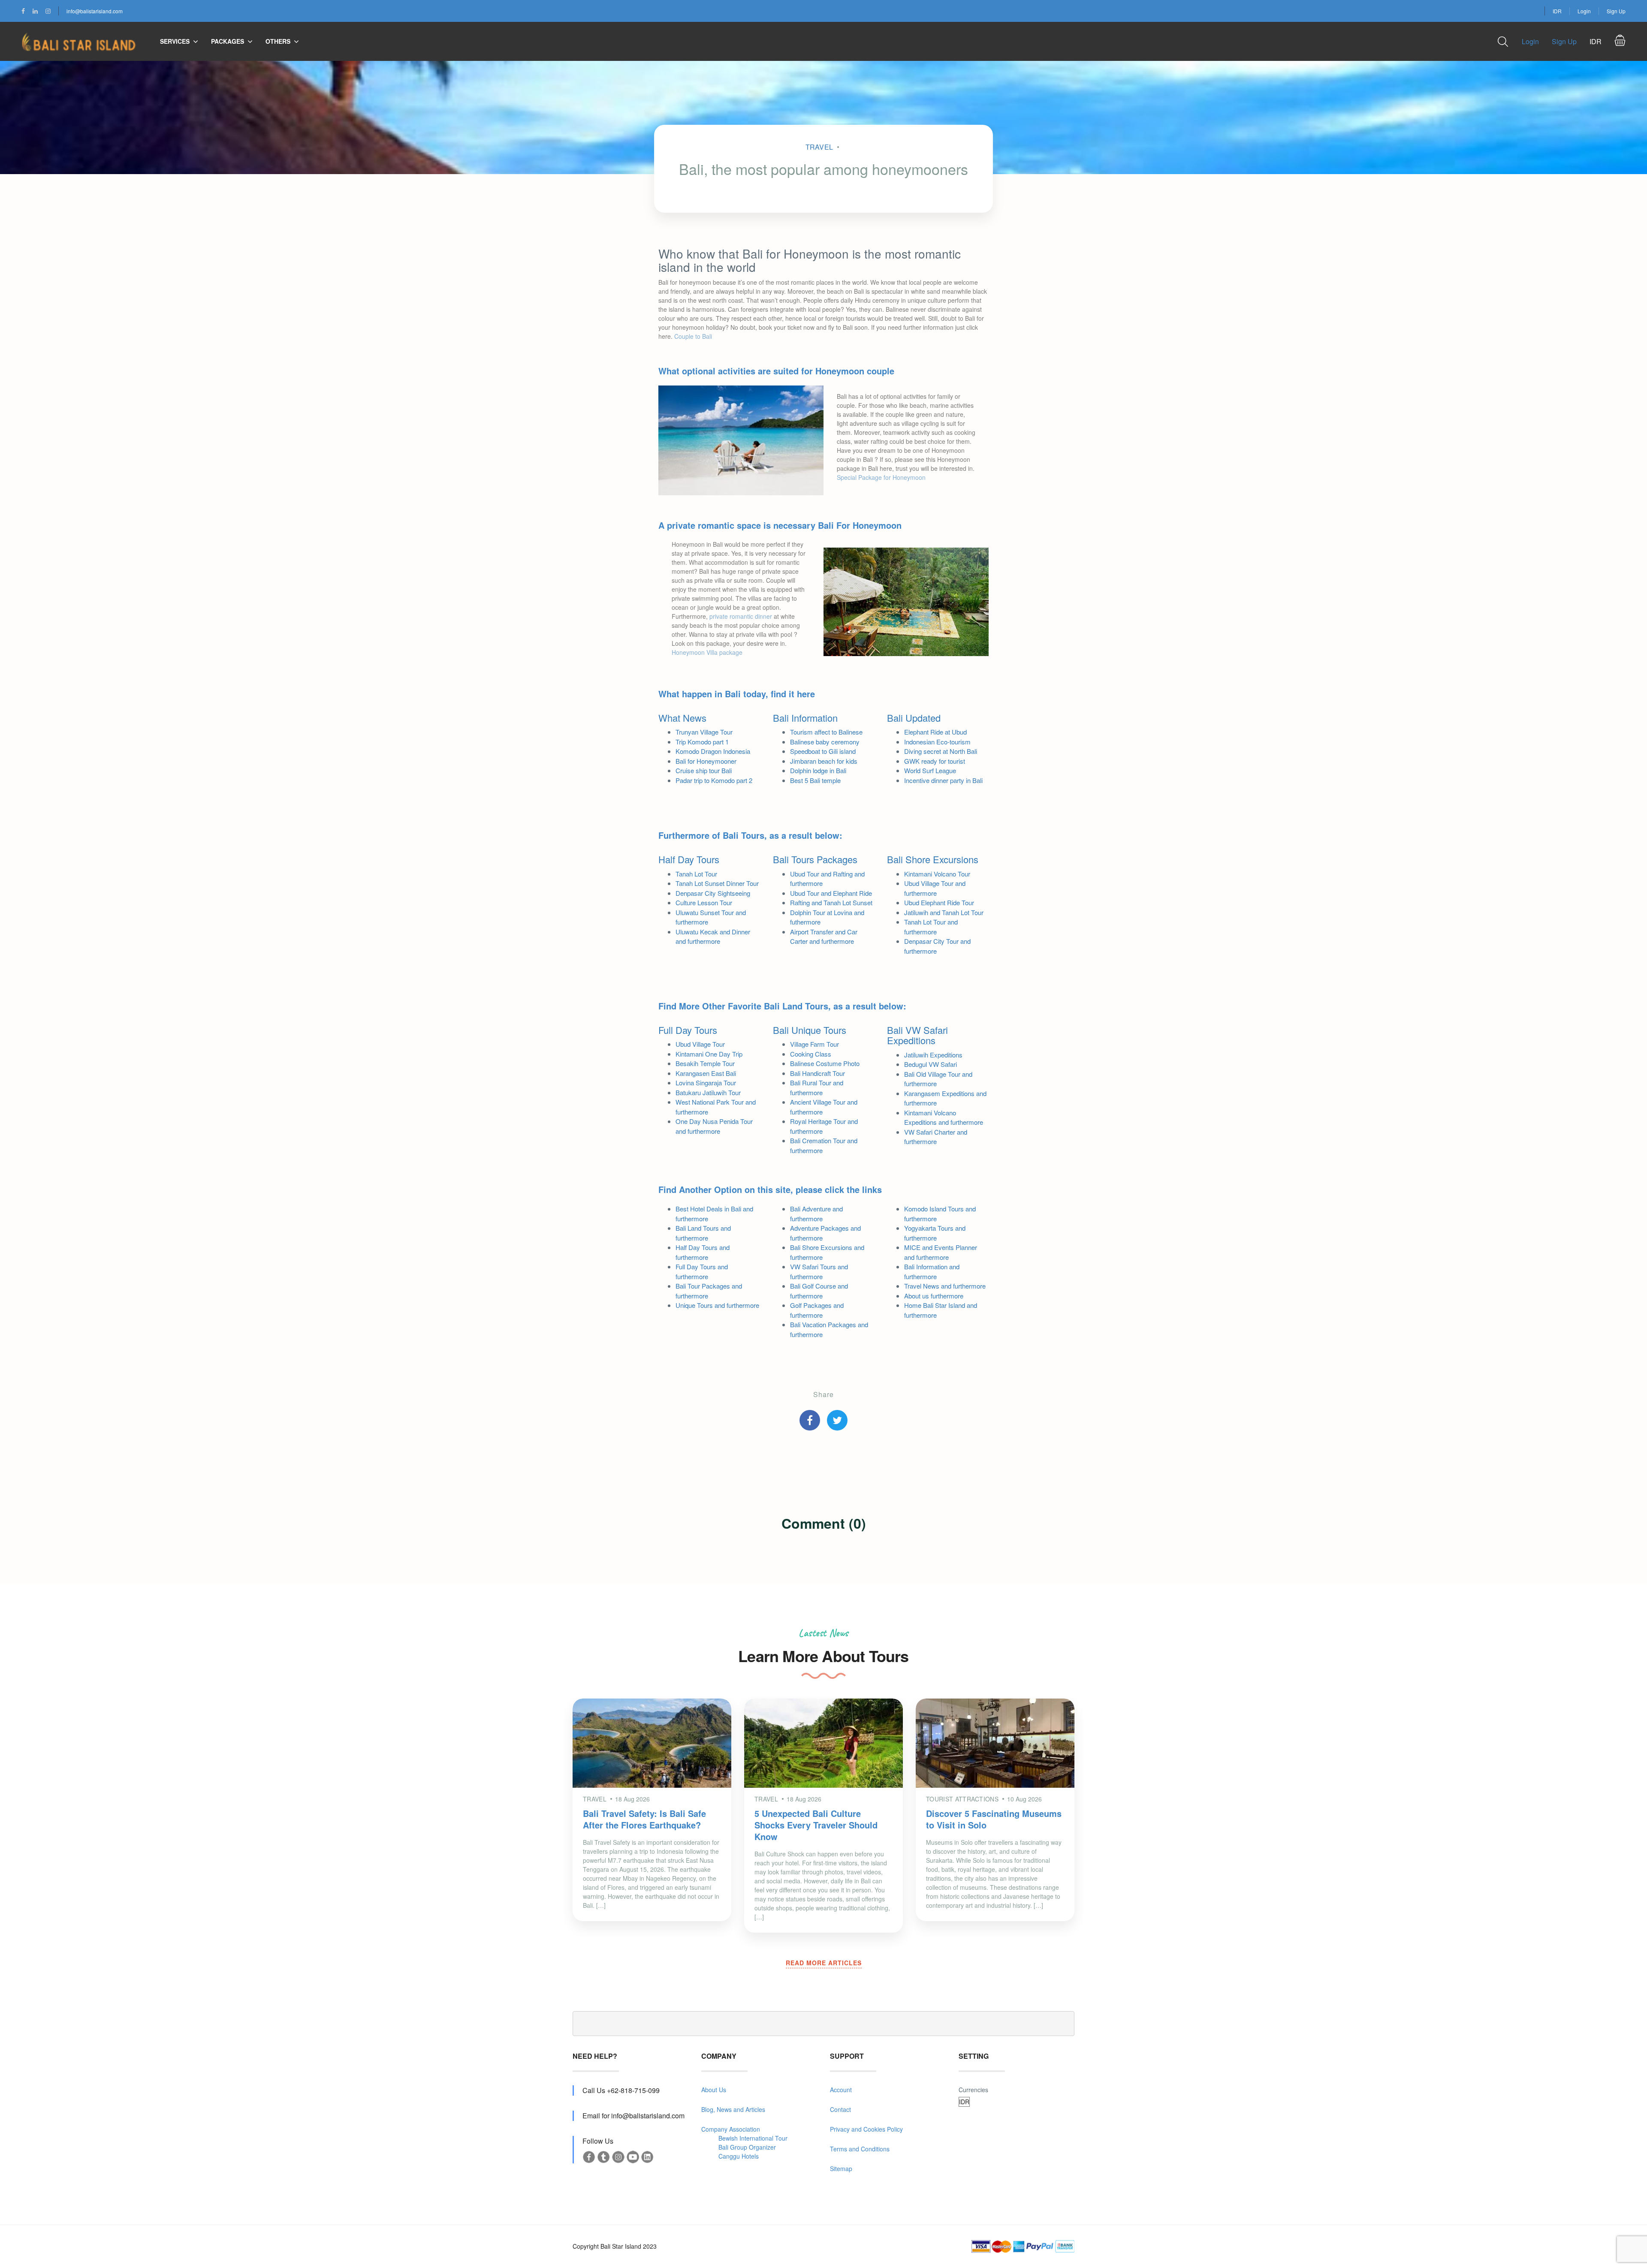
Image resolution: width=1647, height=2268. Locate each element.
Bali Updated (914, 718)
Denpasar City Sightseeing (713, 893)
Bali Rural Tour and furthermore (817, 1087)
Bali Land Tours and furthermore (703, 1233)
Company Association (731, 2129)
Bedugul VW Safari (931, 1064)
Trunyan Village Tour (704, 732)
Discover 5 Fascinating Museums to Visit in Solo (994, 1819)
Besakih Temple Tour (705, 1063)
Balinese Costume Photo (825, 1063)
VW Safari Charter (930, 1132)
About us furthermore (934, 1296)
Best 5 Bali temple (815, 780)
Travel (819, 147)
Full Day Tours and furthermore (702, 1271)
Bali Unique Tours (810, 1030)
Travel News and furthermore (945, 1286)
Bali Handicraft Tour (817, 1073)
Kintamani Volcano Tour (937, 874)
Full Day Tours (688, 1030)
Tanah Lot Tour (696, 874)
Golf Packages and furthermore (817, 1310)
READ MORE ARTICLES (824, 1963)
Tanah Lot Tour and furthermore (931, 927)
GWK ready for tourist (935, 761)
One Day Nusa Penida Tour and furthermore (714, 1126)
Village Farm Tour (814, 1044)
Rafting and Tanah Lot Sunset (831, 902)
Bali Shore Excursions (933, 859)
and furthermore (936, 1137)
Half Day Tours (689, 859)
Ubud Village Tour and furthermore (935, 888)
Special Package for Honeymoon (881, 477)
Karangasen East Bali (706, 1073)
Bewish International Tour (753, 2138)
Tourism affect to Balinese (826, 732)
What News (682, 718)
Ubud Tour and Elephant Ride (831, 893)
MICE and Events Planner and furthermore (941, 1252)
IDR (1557, 11)
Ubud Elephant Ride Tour (939, 902)
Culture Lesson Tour (704, 902)
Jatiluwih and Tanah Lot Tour (944, 912)
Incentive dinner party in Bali (943, 780)
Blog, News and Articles (733, 2109)
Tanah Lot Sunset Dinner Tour (717, 883)
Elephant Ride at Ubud (935, 732)
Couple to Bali (693, 336)
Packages (228, 41)
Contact (840, 2109)
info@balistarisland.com (95, 11)
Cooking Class (811, 1054)
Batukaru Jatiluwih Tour (708, 1092)
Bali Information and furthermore (932, 1271)
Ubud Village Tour (700, 1044)
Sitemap (841, 2169)
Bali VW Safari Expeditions (917, 1035)
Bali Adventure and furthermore (816, 1214)
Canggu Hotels (739, 2156)
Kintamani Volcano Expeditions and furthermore (944, 1117)
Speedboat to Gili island (823, 751)
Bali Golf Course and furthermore (819, 1291)
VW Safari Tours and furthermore (819, 1271)
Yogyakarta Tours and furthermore (935, 1233)
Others (278, 41)
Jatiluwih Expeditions (933, 1055)
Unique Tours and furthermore (717, 1305)
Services (175, 41)
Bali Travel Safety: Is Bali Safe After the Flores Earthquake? (644, 1819)
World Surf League (930, 770)
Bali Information (805, 718)
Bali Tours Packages (815, 859)
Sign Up (1616, 11)
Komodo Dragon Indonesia (713, 751)
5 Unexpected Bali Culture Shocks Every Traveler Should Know (816, 1825)
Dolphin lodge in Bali (818, 770)
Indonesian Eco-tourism (937, 742)
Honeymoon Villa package (707, 652)
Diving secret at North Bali (941, 751)
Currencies (973, 2090)
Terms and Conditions (860, 2149)
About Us (714, 2090)
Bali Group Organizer (747, 2147)
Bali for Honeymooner (706, 761)
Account (841, 2090)
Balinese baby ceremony (825, 742)
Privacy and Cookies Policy (866, 2129)
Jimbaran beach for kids (824, 761)
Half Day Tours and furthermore (703, 1252)
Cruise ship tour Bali (704, 770)
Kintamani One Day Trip (709, 1054)
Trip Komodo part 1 (702, 742)
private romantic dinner (741, 616)
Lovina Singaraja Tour (706, 1083)
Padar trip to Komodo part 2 (714, 780)
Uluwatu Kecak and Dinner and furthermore (713, 937)
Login (1584, 11)
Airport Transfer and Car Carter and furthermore (824, 937)
